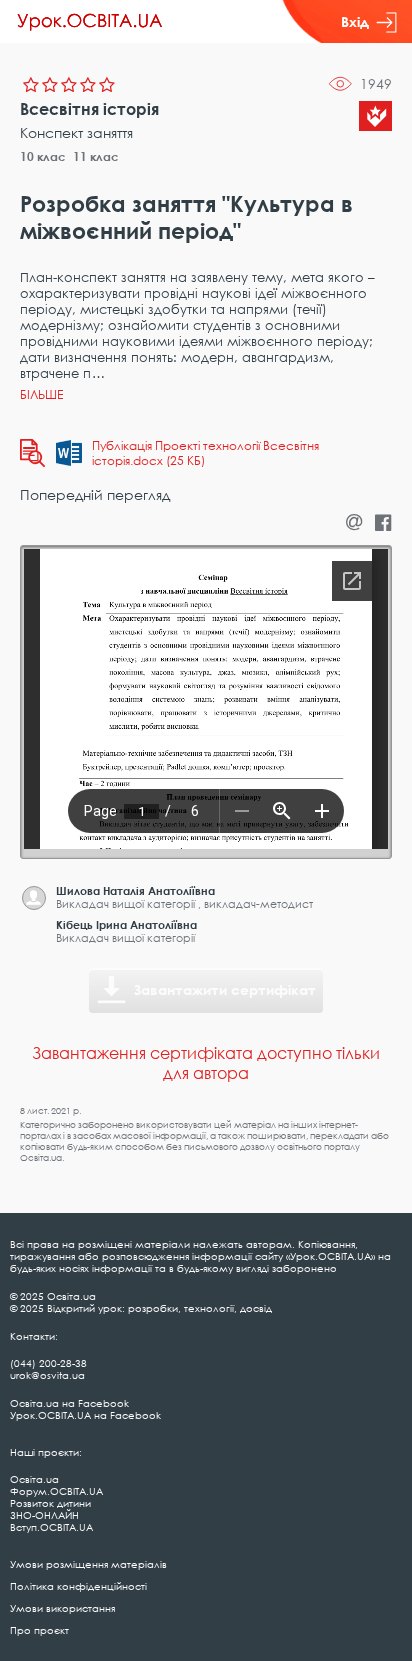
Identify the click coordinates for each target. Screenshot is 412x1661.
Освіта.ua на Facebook (69, 1403)
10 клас (43, 156)
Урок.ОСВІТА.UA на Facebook (85, 1415)
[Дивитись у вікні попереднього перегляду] (32, 453)
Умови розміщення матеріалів (88, 1564)
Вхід (355, 21)
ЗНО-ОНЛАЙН (44, 1515)
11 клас (96, 156)
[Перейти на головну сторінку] (90, 22)
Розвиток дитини (50, 1503)
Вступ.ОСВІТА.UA (51, 1527)
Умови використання (62, 1608)
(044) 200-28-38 (48, 1363)
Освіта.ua (34, 1479)
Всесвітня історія (89, 109)
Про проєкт (39, 1630)
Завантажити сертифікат (225, 989)
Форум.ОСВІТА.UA (56, 1491)
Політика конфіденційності (78, 1586)
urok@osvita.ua (47, 1375)
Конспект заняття (76, 132)
